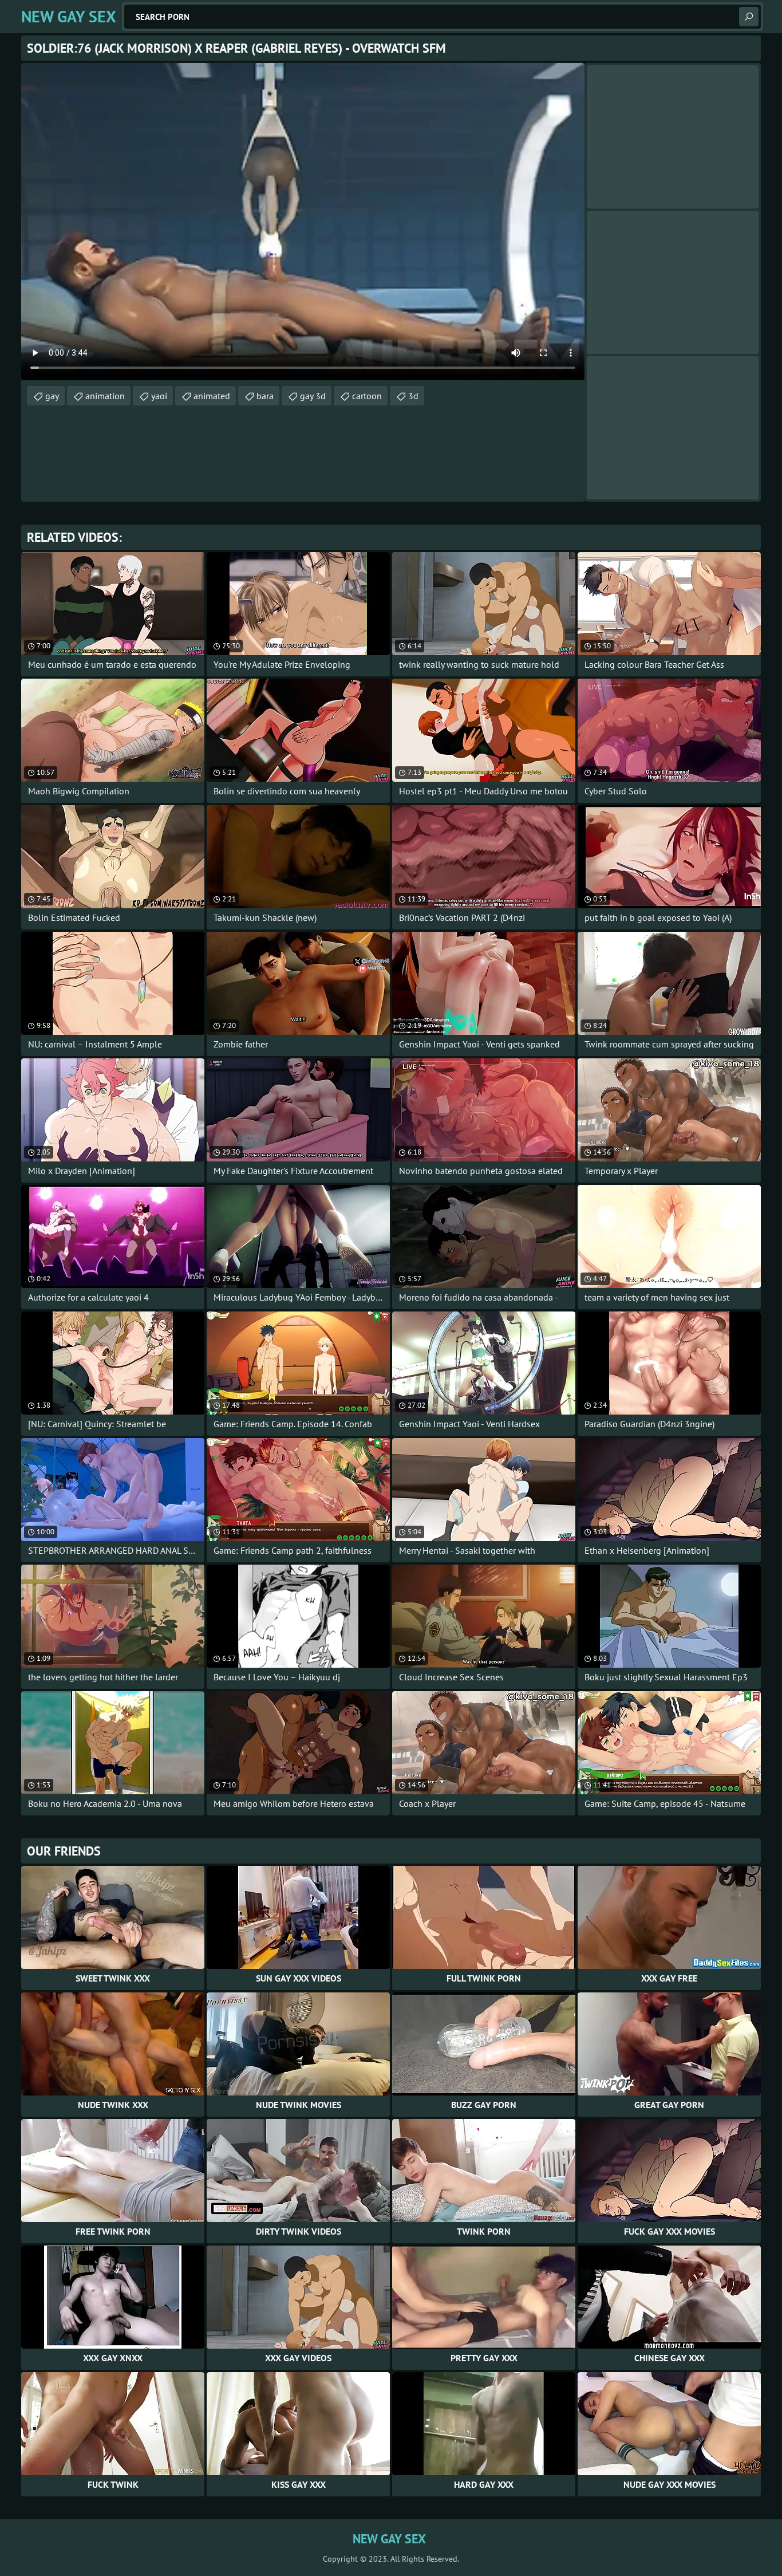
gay (52, 396)
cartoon (367, 396)
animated (212, 396)
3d (413, 396)
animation (105, 396)
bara (265, 396)
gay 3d (313, 396)
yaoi (159, 396)
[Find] (749, 17)
